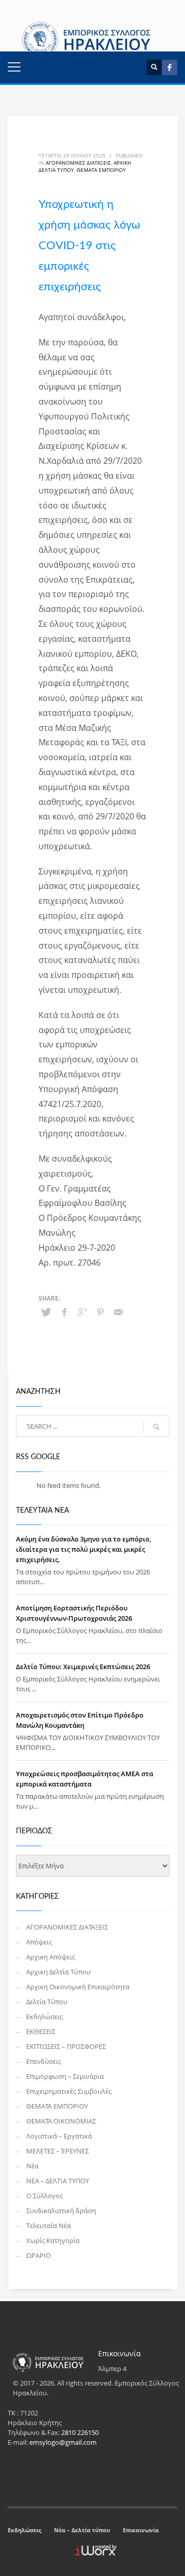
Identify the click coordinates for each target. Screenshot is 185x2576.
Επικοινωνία (141, 2530)
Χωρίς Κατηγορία (53, 2240)
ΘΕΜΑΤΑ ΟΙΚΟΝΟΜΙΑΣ (61, 2121)
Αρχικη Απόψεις (51, 1957)
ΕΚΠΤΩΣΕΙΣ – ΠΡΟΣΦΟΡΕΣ (66, 2046)
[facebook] (170, 67)
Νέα (32, 2166)
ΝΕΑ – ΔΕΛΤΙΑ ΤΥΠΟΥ (58, 2181)
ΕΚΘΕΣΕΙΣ (41, 2031)
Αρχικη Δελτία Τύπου (58, 1972)
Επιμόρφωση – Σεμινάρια (65, 2076)
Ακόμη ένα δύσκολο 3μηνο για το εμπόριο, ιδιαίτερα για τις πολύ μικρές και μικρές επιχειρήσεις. (84, 1549)
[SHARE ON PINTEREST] (100, 1312)
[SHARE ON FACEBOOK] (64, 1312)
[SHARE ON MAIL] (118, 1312)
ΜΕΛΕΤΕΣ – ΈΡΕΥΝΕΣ (58, 2151)
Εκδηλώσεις (44, 2017)
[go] (156, 1427)
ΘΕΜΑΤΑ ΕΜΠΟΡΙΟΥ (101, 170)
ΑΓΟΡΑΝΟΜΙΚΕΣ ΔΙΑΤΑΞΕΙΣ (78, 163)
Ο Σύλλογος (44, 2196)
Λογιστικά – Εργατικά (59, 2136)
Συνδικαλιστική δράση (61, 2211)
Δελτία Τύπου (47, 2002)
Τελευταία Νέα (49, 2225)
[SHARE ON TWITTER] (46, 1312)
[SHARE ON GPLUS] (82, 1312)
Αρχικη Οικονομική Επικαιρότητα (78, 1987)
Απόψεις (39, 1942)
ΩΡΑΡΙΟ (39, 2255)
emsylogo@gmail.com (63, 2442)
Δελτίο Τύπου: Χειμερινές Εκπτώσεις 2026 (83, 1667)
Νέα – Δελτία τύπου (82, 2530)
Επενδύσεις (44, 2061)
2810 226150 (80, 2432)
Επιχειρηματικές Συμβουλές (69, 2091)
